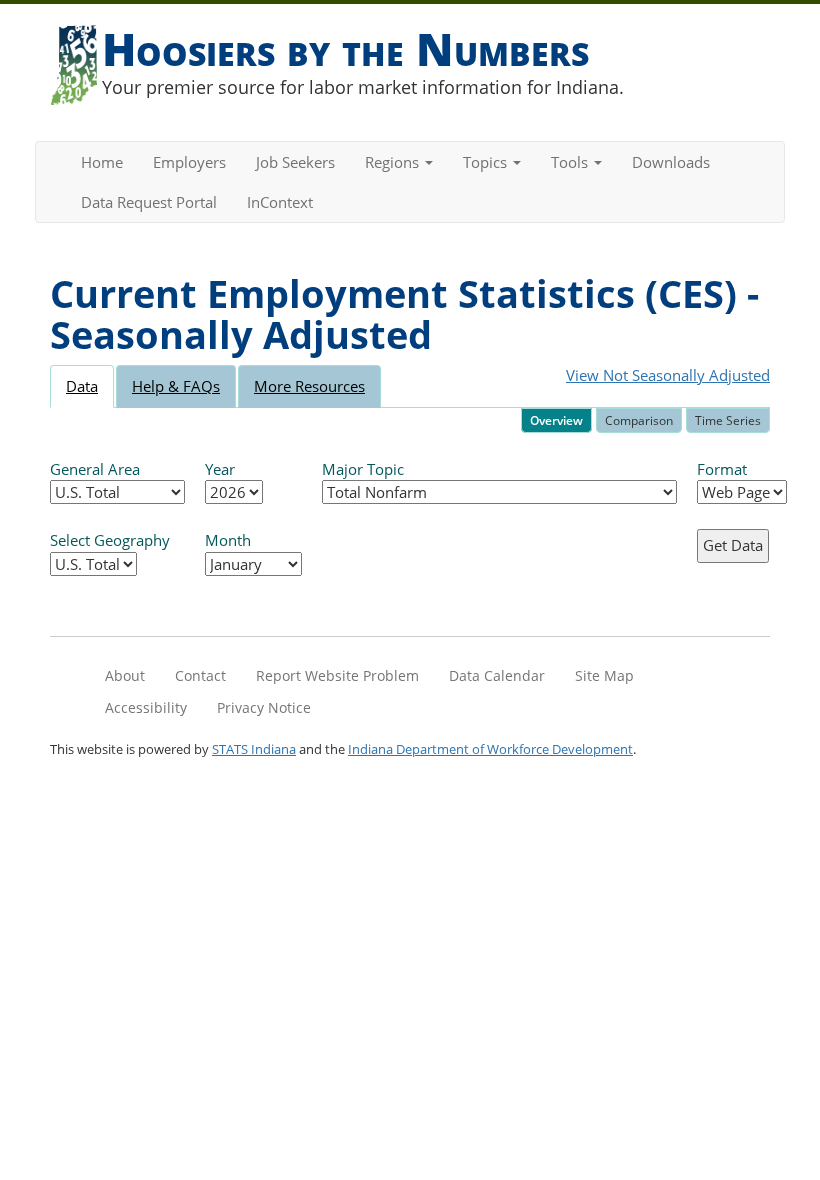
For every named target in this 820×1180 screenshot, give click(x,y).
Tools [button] (571, 162)
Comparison (639, 420)
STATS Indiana (254, 749)
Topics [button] (487, 162)
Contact (200, 675)
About (125, 675)
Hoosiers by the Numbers (345, 48)
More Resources (309, 386)
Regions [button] (394, 162)
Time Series (728, 420)
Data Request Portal (149, 202)
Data (82, 386)
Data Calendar (497, 675)
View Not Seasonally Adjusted (668, 375)
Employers (189, 162)
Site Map (604, 675)
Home (102, 162)
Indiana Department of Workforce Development (490, 749)
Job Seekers (295, 162)
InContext (280, 202)
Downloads (671, 162)
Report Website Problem (337, 675)
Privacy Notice (264, 707)
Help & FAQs (176, 386)
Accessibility (146, 707)
